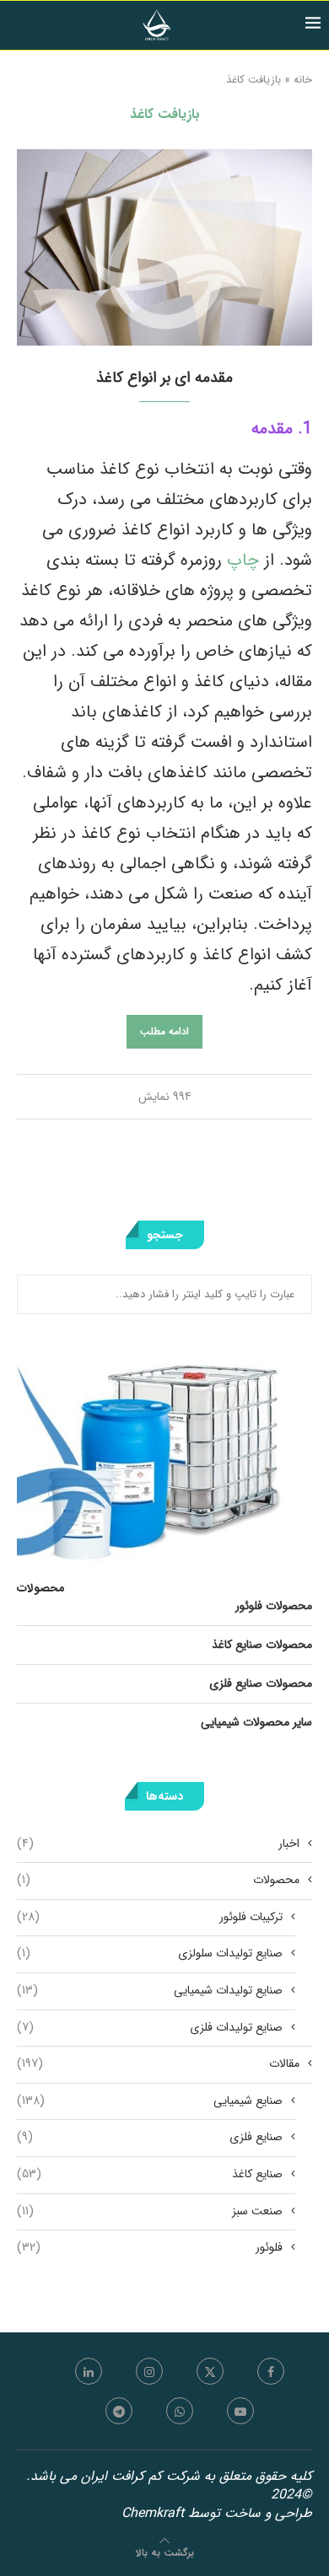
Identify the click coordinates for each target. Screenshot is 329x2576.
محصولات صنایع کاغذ (262, 1645)
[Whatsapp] (180, 2411)
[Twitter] (210, 2371)
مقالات (158, 2064)
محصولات (158, 1881)
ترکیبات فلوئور (150, 1918)
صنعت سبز (150, 2212)
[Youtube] (240, 2411)
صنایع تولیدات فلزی (150, 2028)
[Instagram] (149, 2371)
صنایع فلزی (150, 2138)
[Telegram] (119, 2411)
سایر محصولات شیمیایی (256, 1722)
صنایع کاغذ (150, 2175)
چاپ (240, 560)
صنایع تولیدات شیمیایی (150, 1991)
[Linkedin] (89, 2371)
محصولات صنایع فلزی (261, 1683)
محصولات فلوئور (274, 1606)
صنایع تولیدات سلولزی (150, 1954)
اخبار (158, 1844)
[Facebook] (271, 2371)
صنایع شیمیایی (150, 2101)
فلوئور (150, 2248)
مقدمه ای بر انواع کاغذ (164, 378)
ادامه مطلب (164, 1031)
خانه (303, 80)
